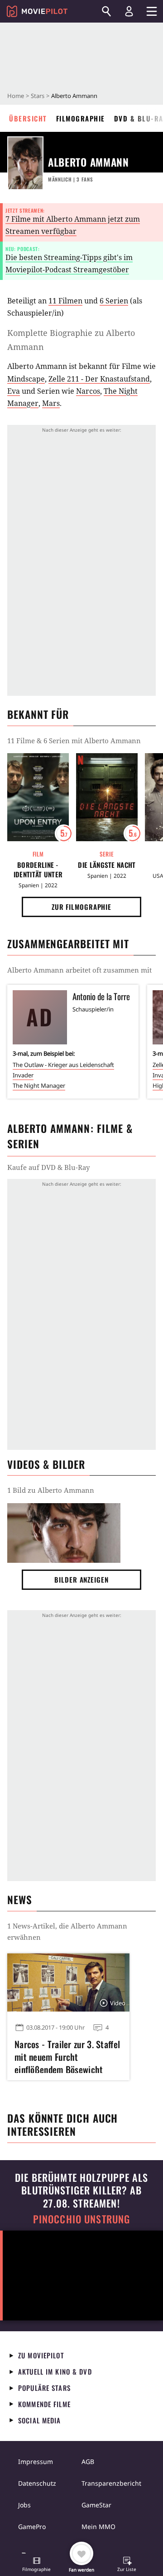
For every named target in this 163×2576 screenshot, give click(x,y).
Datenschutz (37, 2483)
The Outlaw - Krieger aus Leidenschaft (63, 1065)
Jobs (24, 2505)
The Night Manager (39, 1085)
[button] (37, 2565)
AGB (88, 2462)
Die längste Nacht (107, 865)
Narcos (88, 391)
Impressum (36, 2462)
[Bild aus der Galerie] (64, 1533)
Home (16, 96)
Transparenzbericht (111, 2483)
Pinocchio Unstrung (82, 2219)
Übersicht (28, 118)
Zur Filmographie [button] (81, 907)
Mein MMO (98, 2527)
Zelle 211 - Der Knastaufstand (99, 379)
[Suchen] (106, 11)
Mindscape (26, 379)
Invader (23, 1075)
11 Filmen (65, 301)
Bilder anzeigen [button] (81, 1579)
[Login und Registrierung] (129, 11)
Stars (38, 96)
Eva (14, 391)
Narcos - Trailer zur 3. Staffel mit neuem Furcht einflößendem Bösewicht (67, 2055)
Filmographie (81, 118)
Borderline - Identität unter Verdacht (38, 870)
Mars (51, 403)
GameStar (96, 2505)
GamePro (32, 2527)
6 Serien (114, 301)
